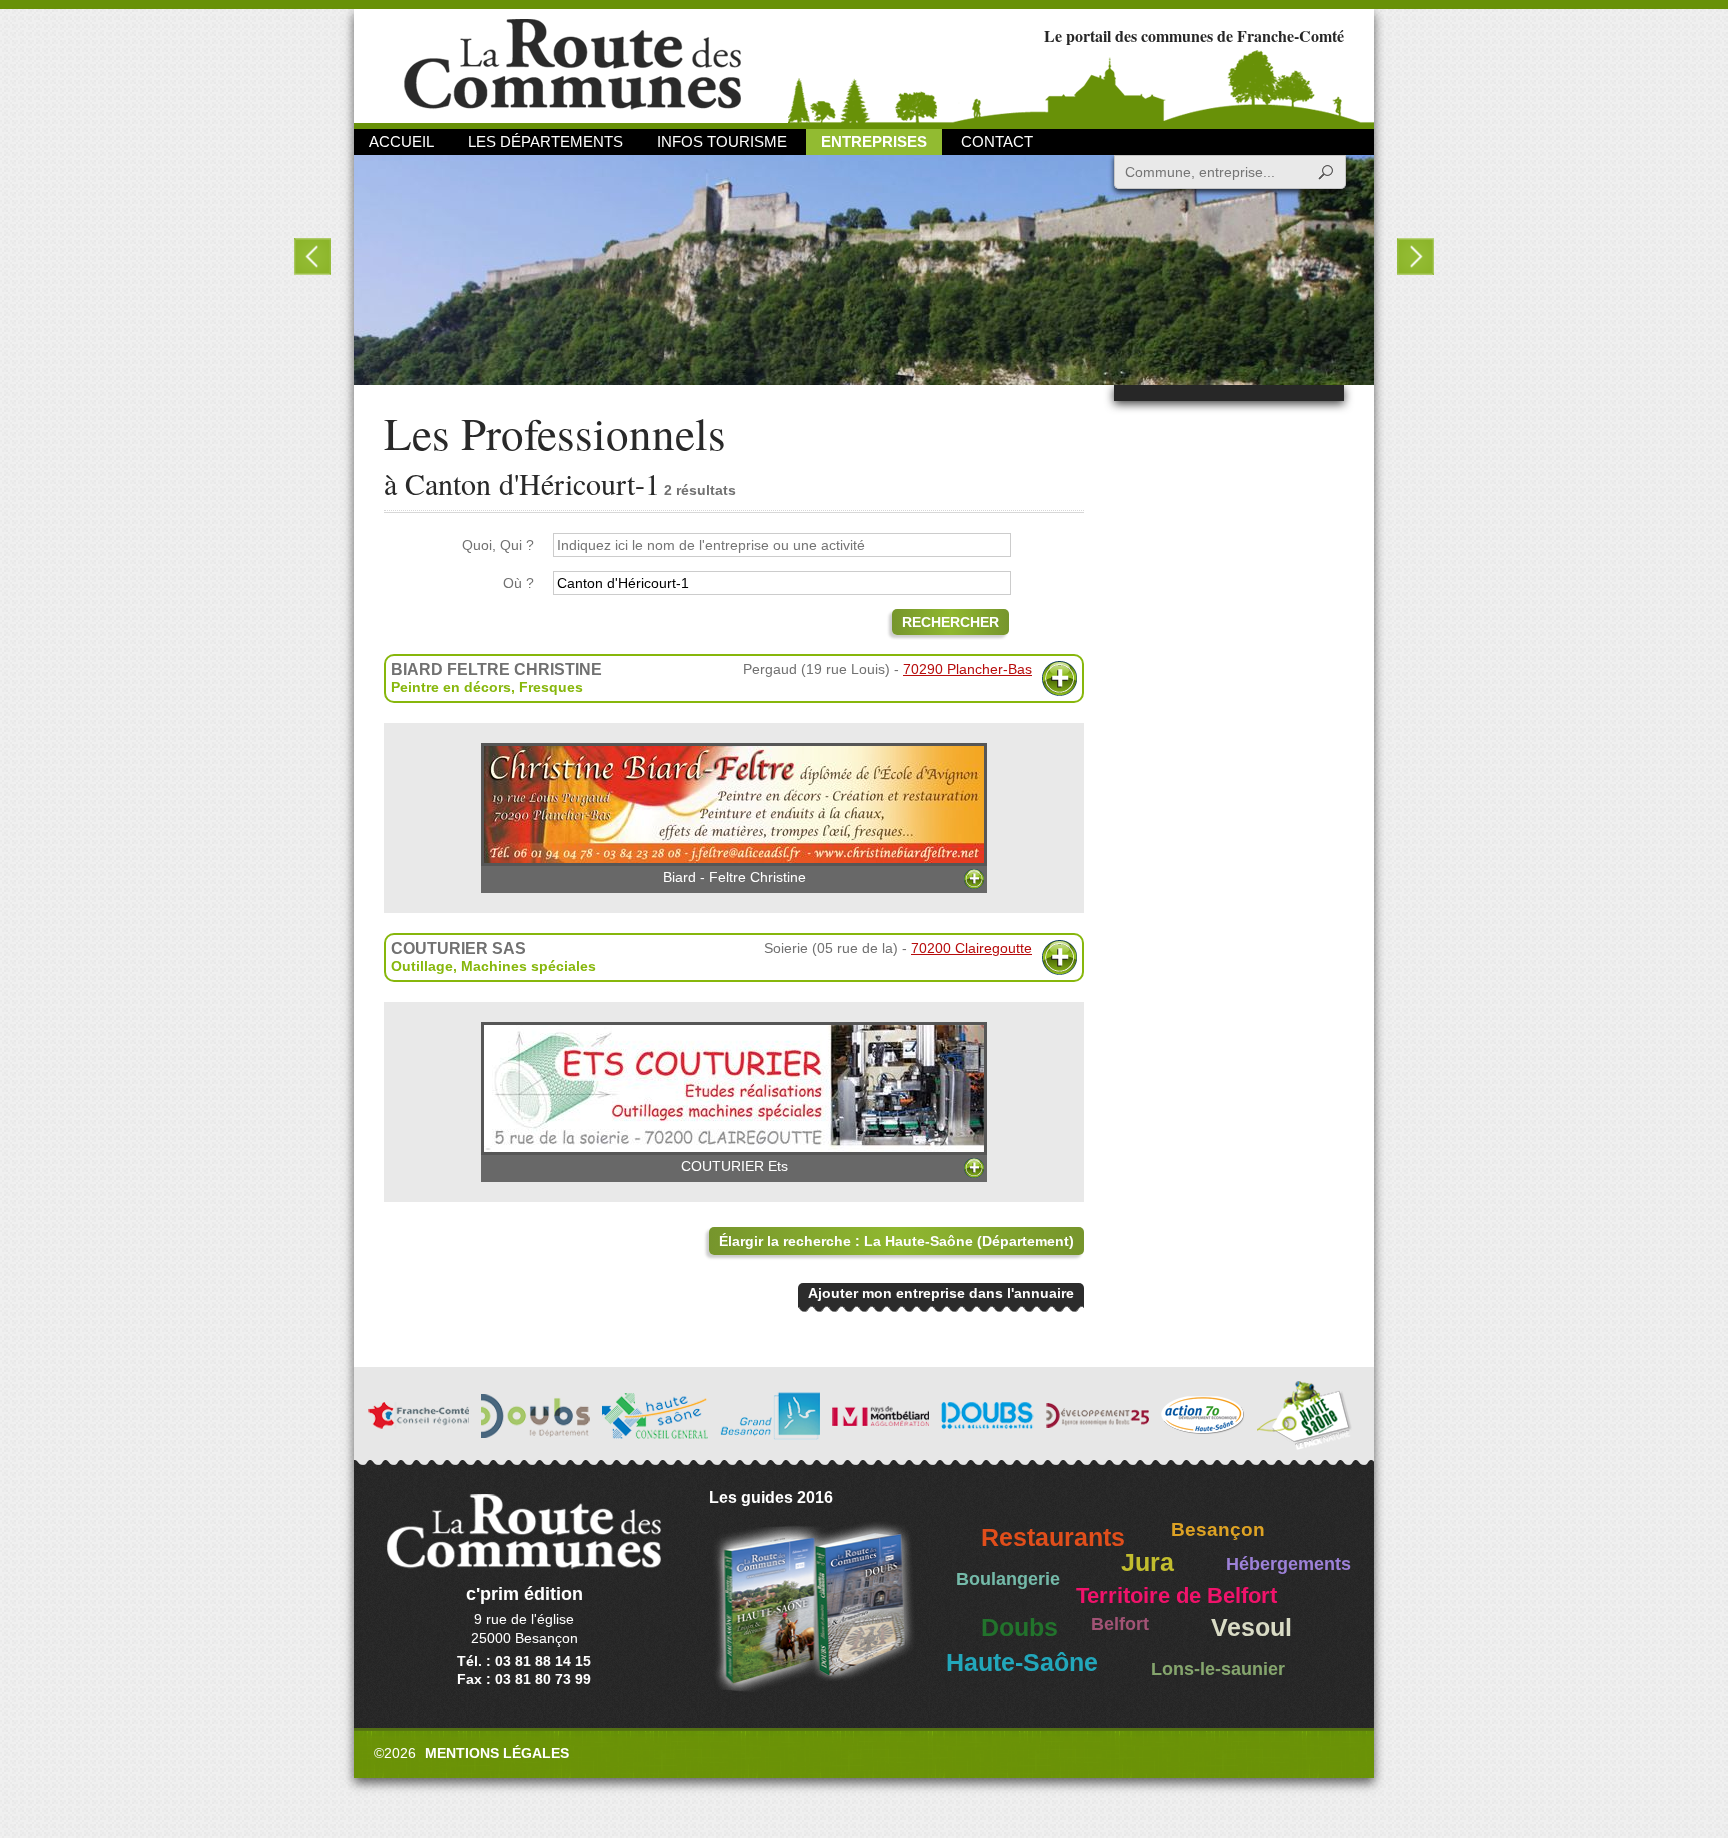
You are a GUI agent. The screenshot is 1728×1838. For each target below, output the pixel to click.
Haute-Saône (1022, 1662)
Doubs (1019, 1627)
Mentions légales (497, 1753)
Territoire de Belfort (1176, 1596)
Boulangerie (1008, 1579)
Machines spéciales (528, 966)
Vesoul (1251, 1627)
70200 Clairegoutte (971, 948)
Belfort (1120, 1624)
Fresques (551, 687)
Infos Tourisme (722, 141)
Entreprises (874, 141)
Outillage (422, 966)
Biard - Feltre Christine (734, 877)
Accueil (401, 141)
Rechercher (950, 622)
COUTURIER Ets (734, 1166)
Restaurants (1053, 1537)
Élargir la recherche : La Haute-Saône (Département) (896, 1241)
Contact (997, 141)
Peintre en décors (451, 687)
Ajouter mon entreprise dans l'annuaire (941, 1293)
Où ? (518, 583)
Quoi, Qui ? (498, 545)
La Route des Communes (572, 64)
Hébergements (1288, 1564)
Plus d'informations (1059, 678)
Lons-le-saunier (1218, 1669)
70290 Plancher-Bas (967, 669)
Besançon (1218, 1529)
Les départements (545, 141)
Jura (1147, 1562)
